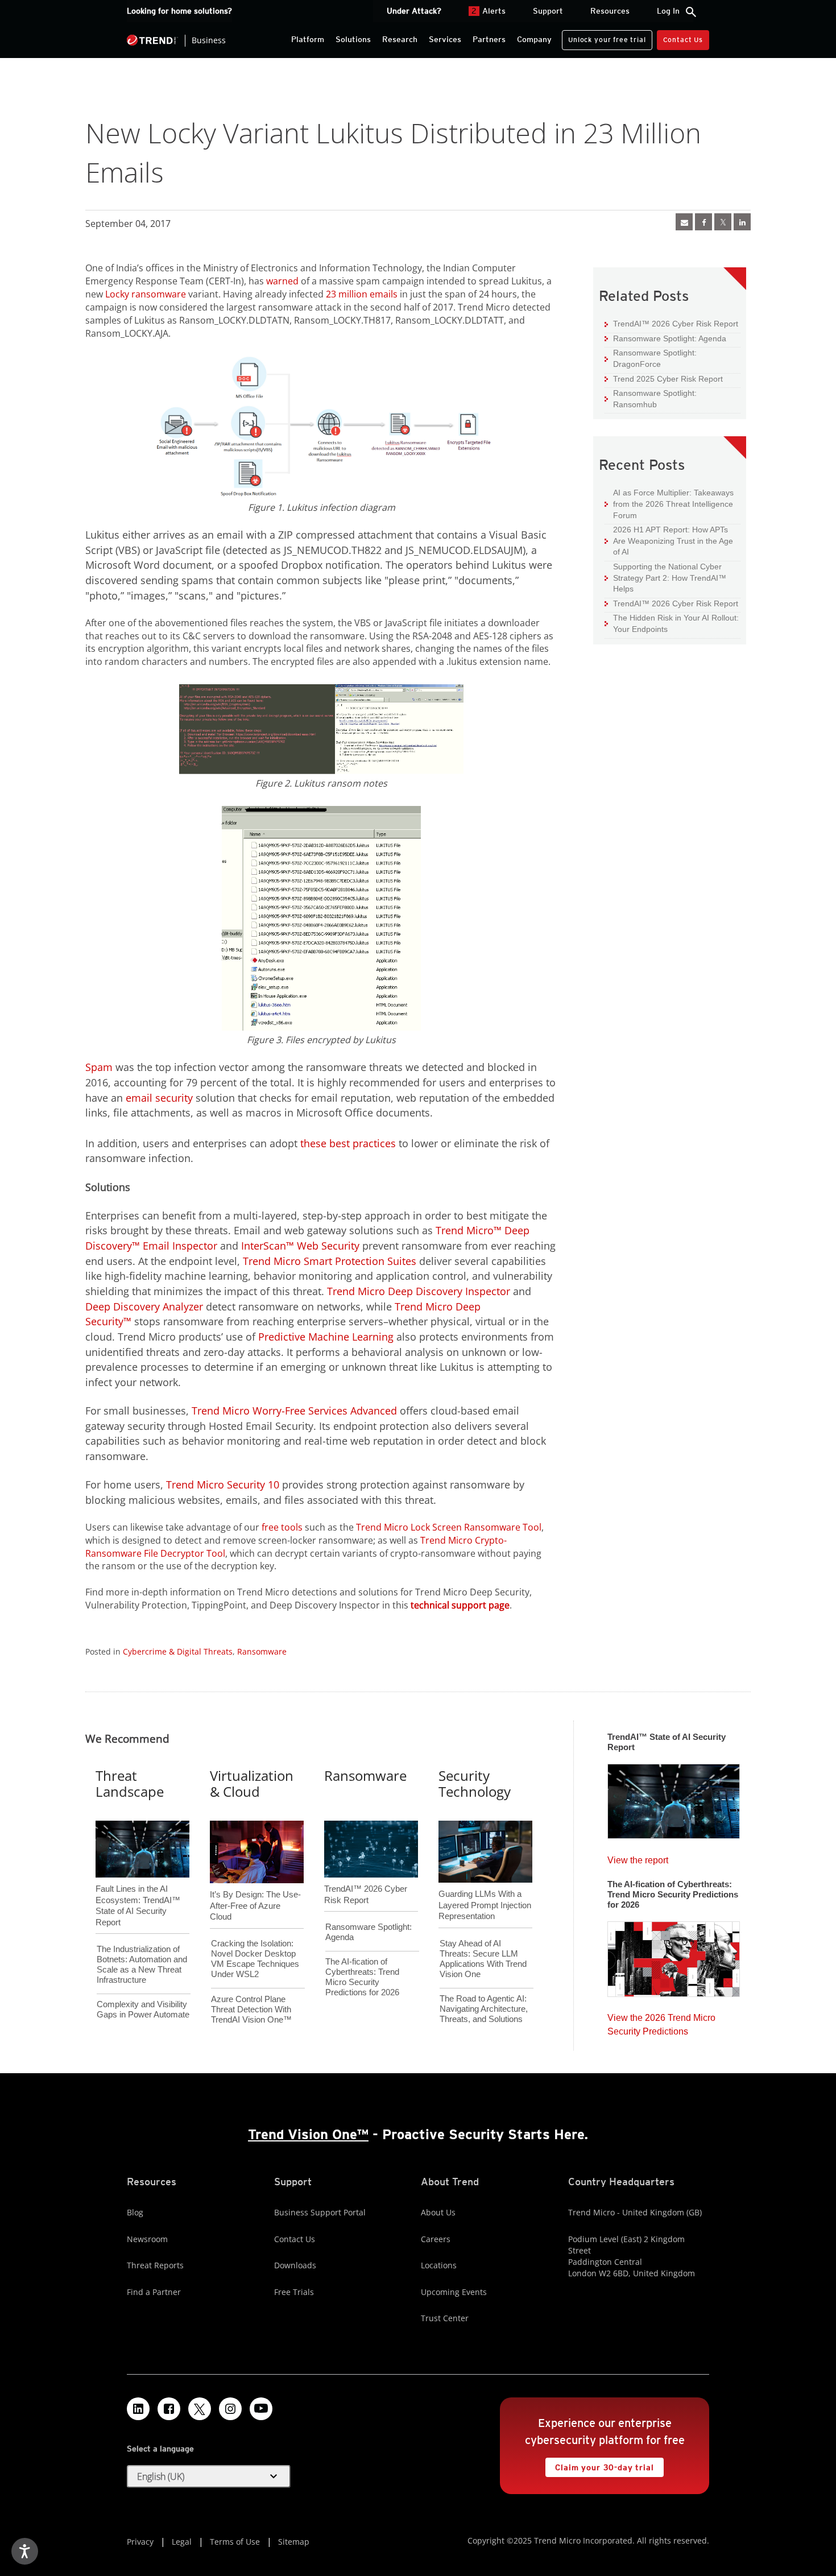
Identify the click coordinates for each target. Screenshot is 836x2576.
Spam (99, 1067)
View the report (638, 1857)
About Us (438, 2212)
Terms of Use (235, 2542)
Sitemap (294, 2542)
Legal (182, 2542)
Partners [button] (489, 39)
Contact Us (683, 40)
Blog (135, 2212)
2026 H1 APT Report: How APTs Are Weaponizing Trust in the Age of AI (669, 540)
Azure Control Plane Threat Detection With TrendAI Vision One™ (251, 2009)
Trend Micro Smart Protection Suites (330, 1261)
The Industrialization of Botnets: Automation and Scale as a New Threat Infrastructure (142, 1964)
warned (282, 281)
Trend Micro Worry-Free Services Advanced (294, 1411)
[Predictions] (674, 1955)
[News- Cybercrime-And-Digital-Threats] (684, 222)
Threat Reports (155, 2265)
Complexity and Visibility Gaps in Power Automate (143, 2009)
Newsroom (147, 2239)
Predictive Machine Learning (326, 1337)
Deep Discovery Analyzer (144, 1306)
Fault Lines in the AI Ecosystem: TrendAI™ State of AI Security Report (138, 1887)
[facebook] (703, 222)
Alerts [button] (489, 11)
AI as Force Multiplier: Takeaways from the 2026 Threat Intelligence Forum (669, 503)
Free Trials (294, 2292)
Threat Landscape (130, 1784)
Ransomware (262, 1651)
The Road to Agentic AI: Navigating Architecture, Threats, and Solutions (484, 2009)
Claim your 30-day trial (599, 2465)
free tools (282, 1527)
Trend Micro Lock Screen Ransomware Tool (449, 1527)
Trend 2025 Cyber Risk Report (664, 379)
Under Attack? (414, 11)
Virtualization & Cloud (252, 1784)
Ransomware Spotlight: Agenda (665, 338)
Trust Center (445, 2318)
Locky (117, 294)
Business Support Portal (320, 2212)
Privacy (140, 2542)
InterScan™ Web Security (300, 1246)
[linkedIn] (742, 222)
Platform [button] (308, 39)
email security (159, 1098)
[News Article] (674, 1798)
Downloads (295, 2265)
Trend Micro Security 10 (223, 1485)
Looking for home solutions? (179, 11)
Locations (439, 2265)
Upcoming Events (454, 2292)
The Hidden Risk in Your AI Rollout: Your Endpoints (672, 623)
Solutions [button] (353, 39)
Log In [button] (668, 11)
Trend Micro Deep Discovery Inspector (419, 1291)
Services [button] (445, 39)
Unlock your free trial (604, 37)
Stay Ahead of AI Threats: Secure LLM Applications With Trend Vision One (483, 1959)
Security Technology (475, 1784)
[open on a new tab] (200, 2409)
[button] (209, 2476)
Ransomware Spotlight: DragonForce (651, 358)
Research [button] (400, 39)
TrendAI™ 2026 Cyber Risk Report (676, 324)
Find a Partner (154, 2292)
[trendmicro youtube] (261, 2409)
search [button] (691, 12)
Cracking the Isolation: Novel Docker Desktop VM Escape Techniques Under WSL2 (255, 1959)
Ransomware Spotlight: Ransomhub (651, 398)
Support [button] (548, 11)
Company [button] (534, 39)
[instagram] (230, 2409)
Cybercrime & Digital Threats (178, 1651)
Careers (436, 2239)
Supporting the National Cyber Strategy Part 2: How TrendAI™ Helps (665, 577)
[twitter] (723, 222)
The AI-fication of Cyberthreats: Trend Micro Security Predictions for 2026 (362, 1977)
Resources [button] (610, 11)
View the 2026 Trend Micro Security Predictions (661, 2022)
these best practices (348, 1143)
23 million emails (362, 294)
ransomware (159, 294)
